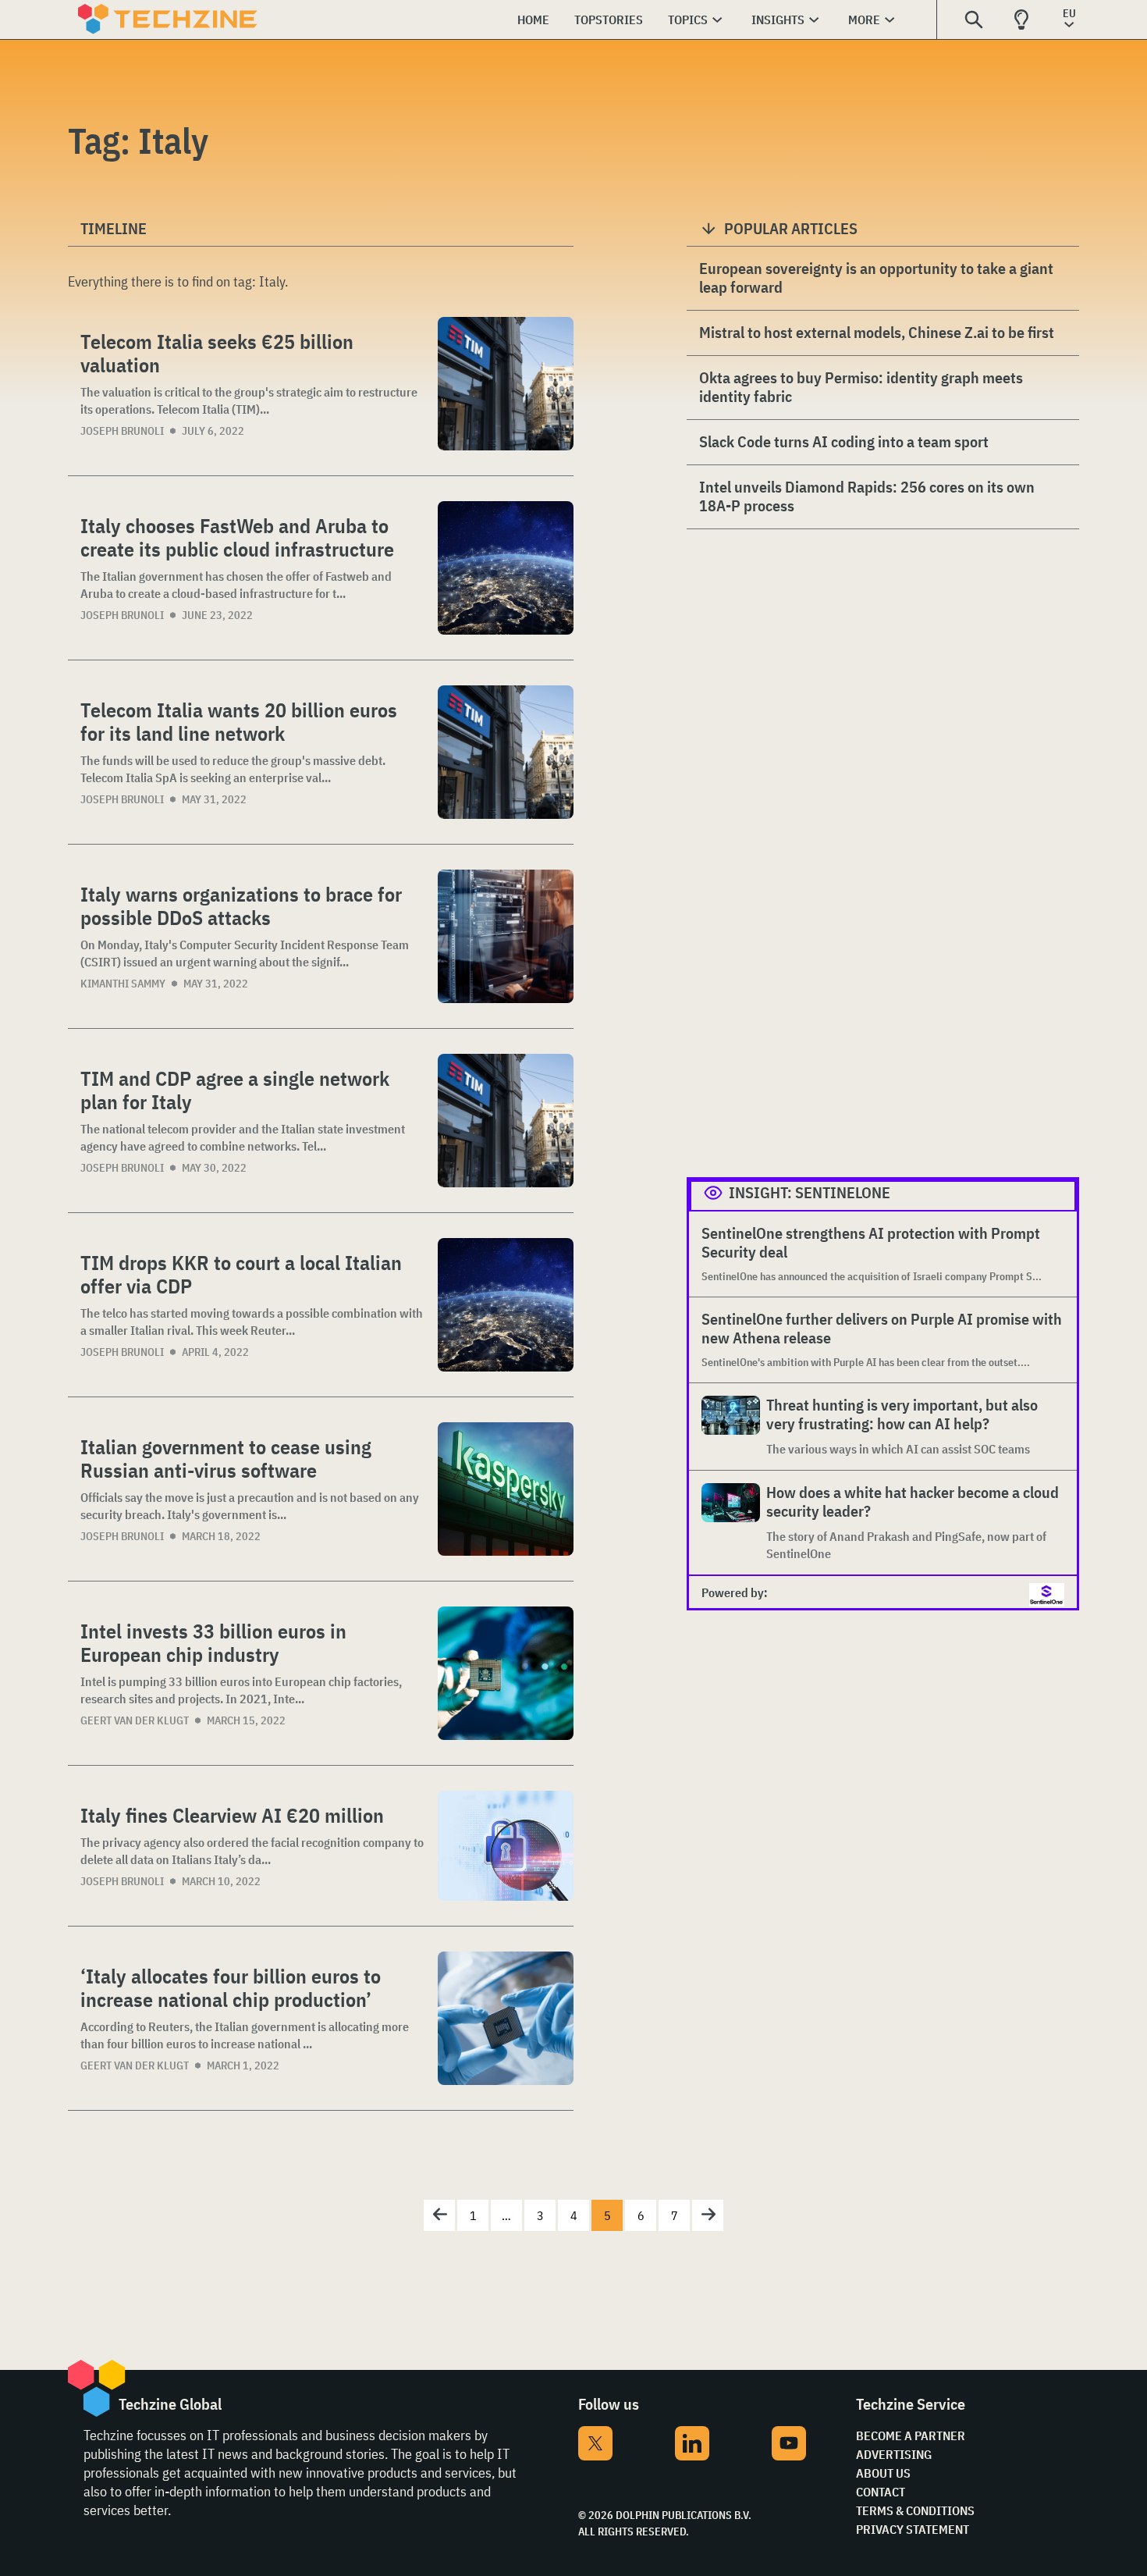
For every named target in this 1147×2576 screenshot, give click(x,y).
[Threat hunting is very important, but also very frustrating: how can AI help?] (731, 1427)
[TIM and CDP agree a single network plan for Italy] (506, 1121)
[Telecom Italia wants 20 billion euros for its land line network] (506, 752)
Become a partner (911, 2435)
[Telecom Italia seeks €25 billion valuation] (506, 384)
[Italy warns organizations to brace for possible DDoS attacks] (506, 936)
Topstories (609, 20)
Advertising (894, 2454)
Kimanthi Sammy (123, 984)
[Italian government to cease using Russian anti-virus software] (506, 1489)
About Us (883, 2473)
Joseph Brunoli (122, 431)
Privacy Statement (913, 2529)
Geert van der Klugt (135, 1720)
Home (533, 20)
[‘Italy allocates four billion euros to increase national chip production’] (506, 2018)
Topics (688, 20)
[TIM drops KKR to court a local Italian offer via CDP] (506, 1305)
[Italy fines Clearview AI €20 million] (506, 1846)
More (864, 20)
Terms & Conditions (915, 2510)
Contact (881, 2492)
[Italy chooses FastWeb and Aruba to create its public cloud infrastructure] (506, 568)
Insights (778, 20)
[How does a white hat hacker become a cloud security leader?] (731, 1523)
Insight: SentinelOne (810, 1192)
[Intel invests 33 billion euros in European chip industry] (506, 1673)
